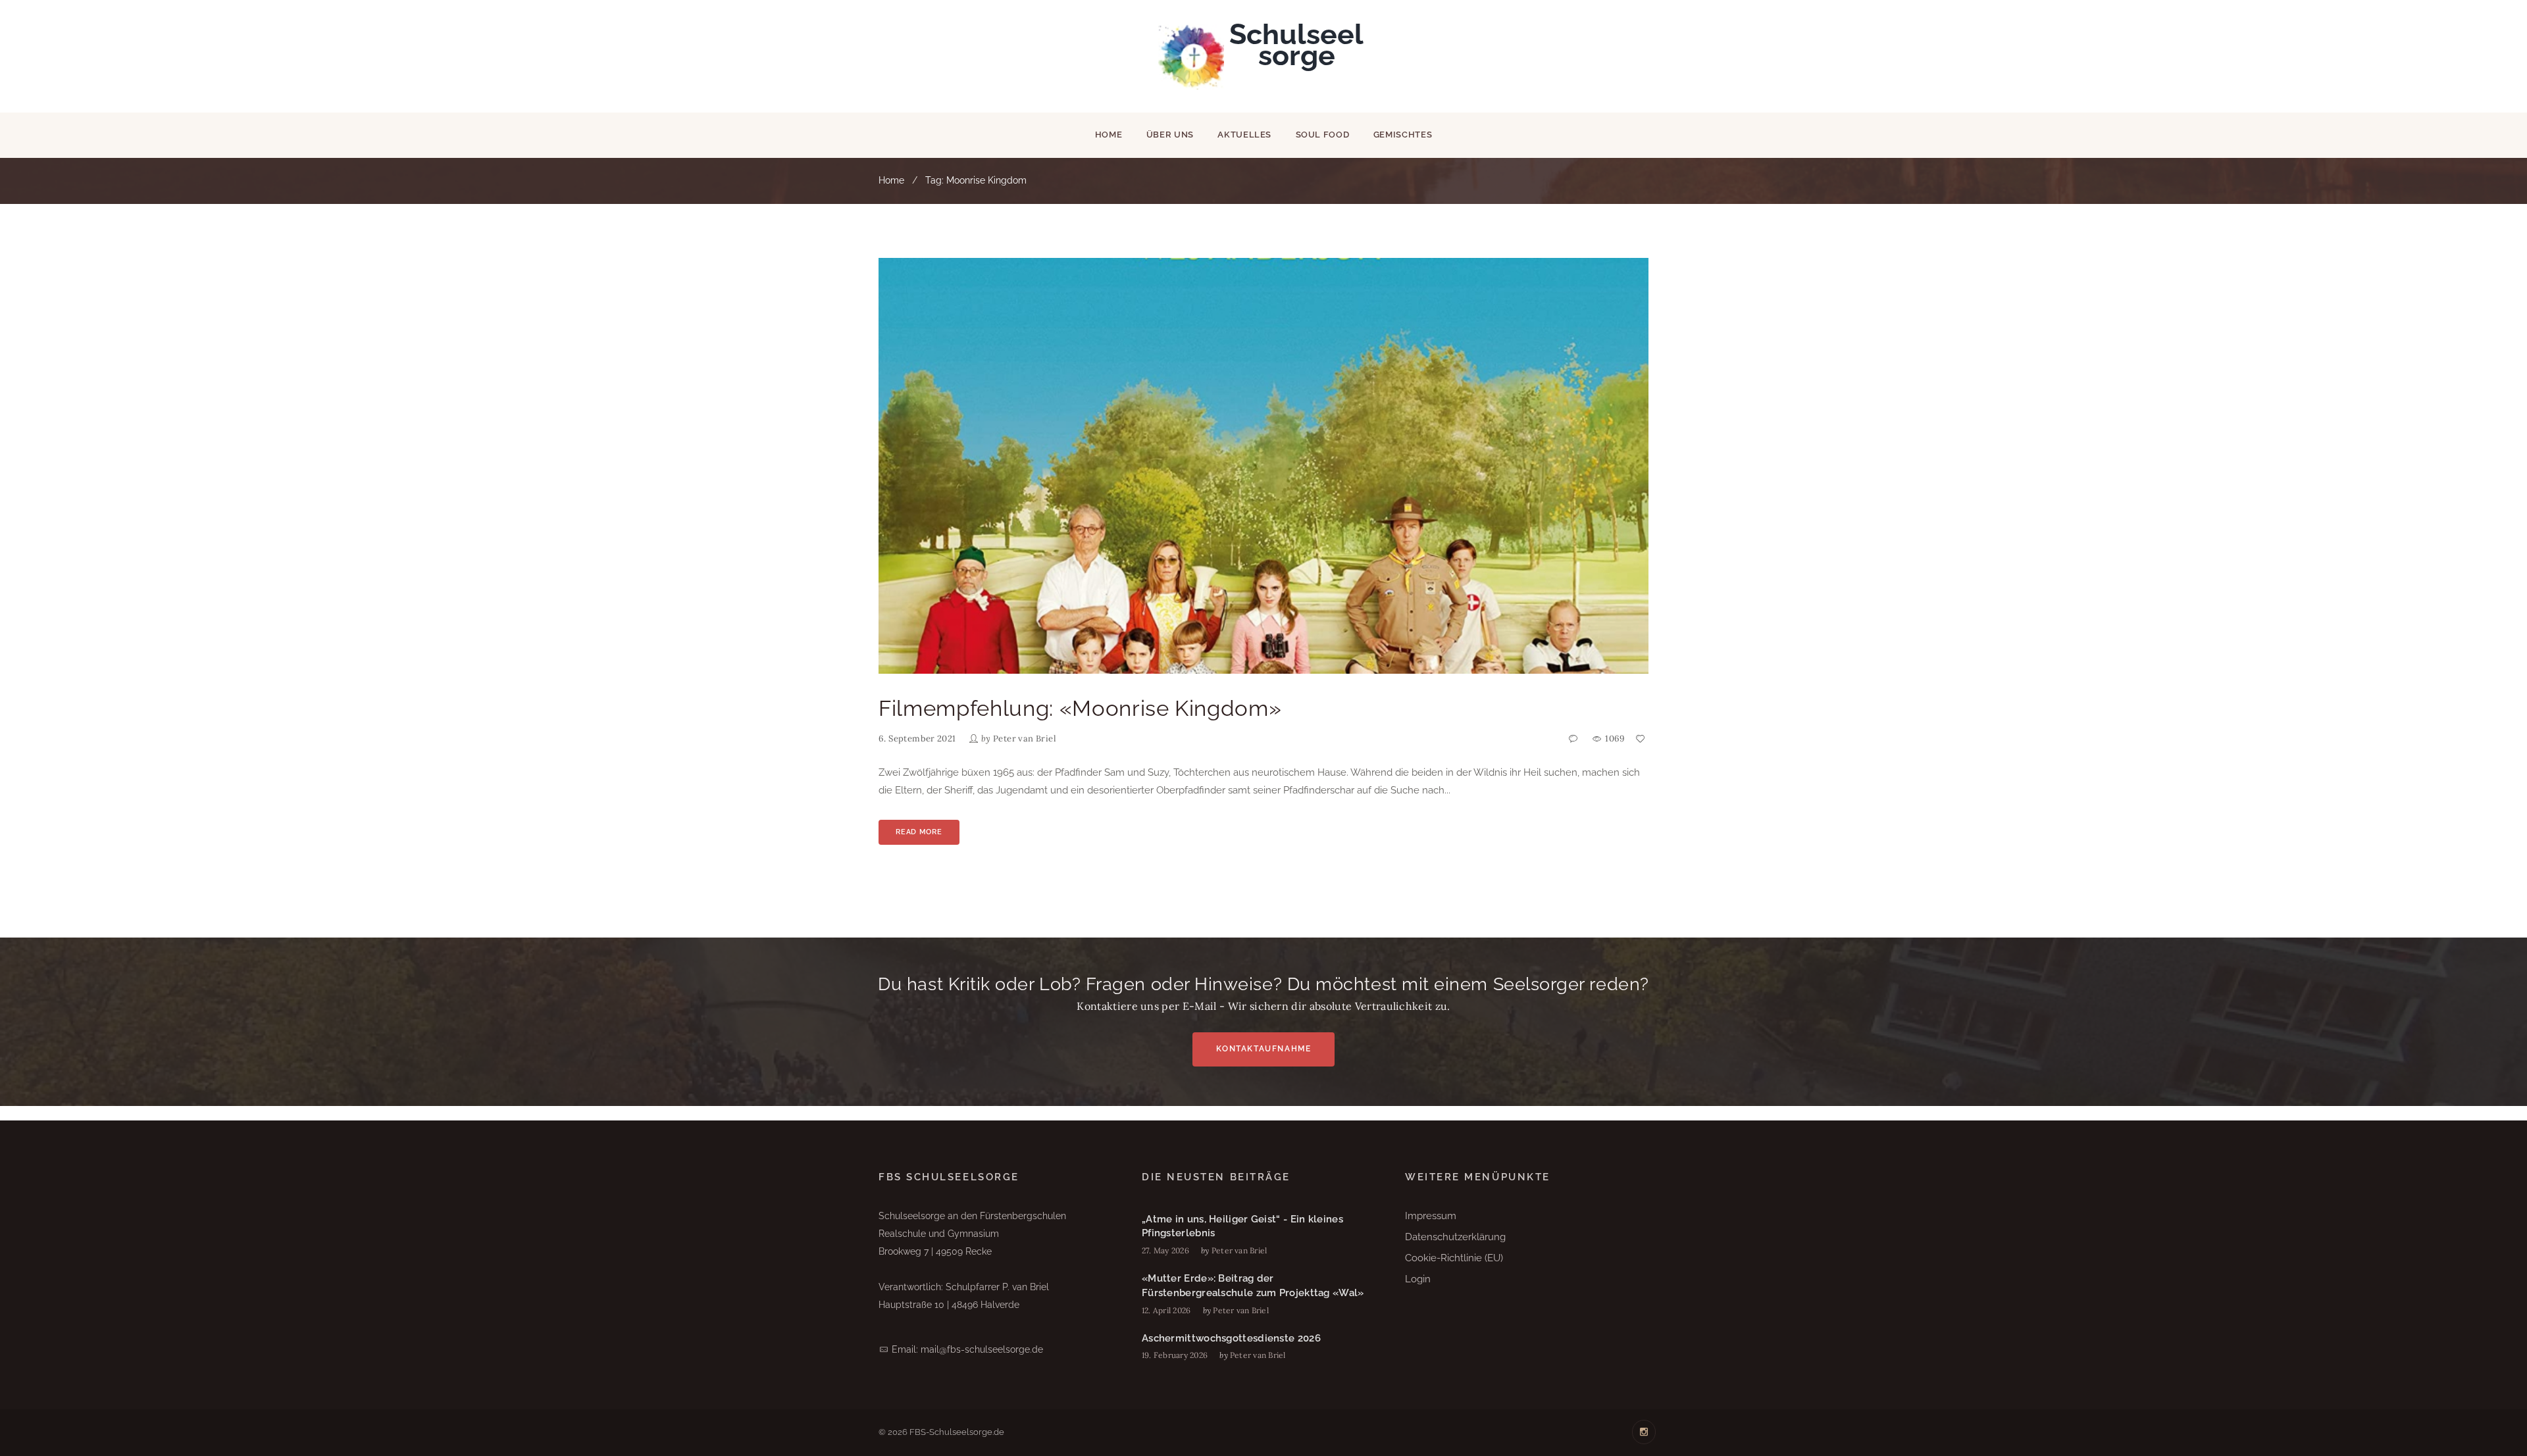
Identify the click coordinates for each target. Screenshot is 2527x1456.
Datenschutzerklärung (1455, 1237)
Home (1109, 135)
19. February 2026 (1175, 1355)
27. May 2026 (1165, 1250)
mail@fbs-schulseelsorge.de (982, 1349)
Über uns (1170, 135)
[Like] (1641, 739)
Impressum (1431, 1216)
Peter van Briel (1025, 739)
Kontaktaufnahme (1264, 1049)
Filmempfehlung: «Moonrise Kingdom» (1080, 708)
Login (1418, 1279)
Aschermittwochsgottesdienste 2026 (1231, 1338)
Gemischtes (1403, 135)
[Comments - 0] (1575, 739)
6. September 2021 (917, 739)
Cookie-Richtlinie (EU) (1454, 1258)
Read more (919, 832)
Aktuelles (1244, 135)
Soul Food (1323, 135)
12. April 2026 (1166, 1310)
